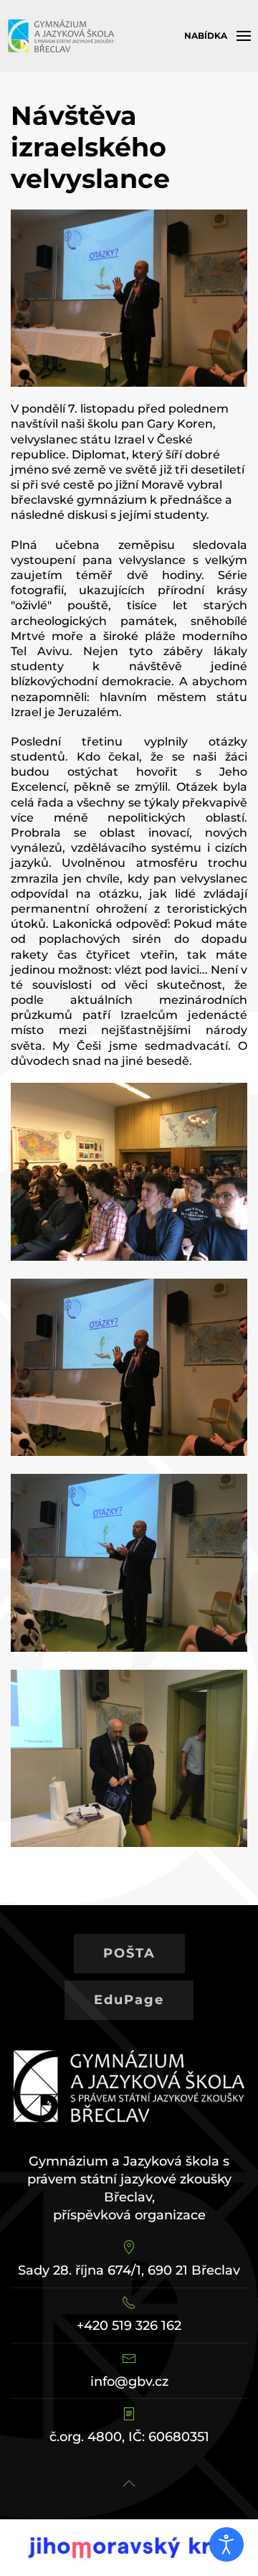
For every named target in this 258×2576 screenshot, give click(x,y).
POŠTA (129, 1953)
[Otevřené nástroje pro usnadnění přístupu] (226, 2544)
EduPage (129, 2000)
